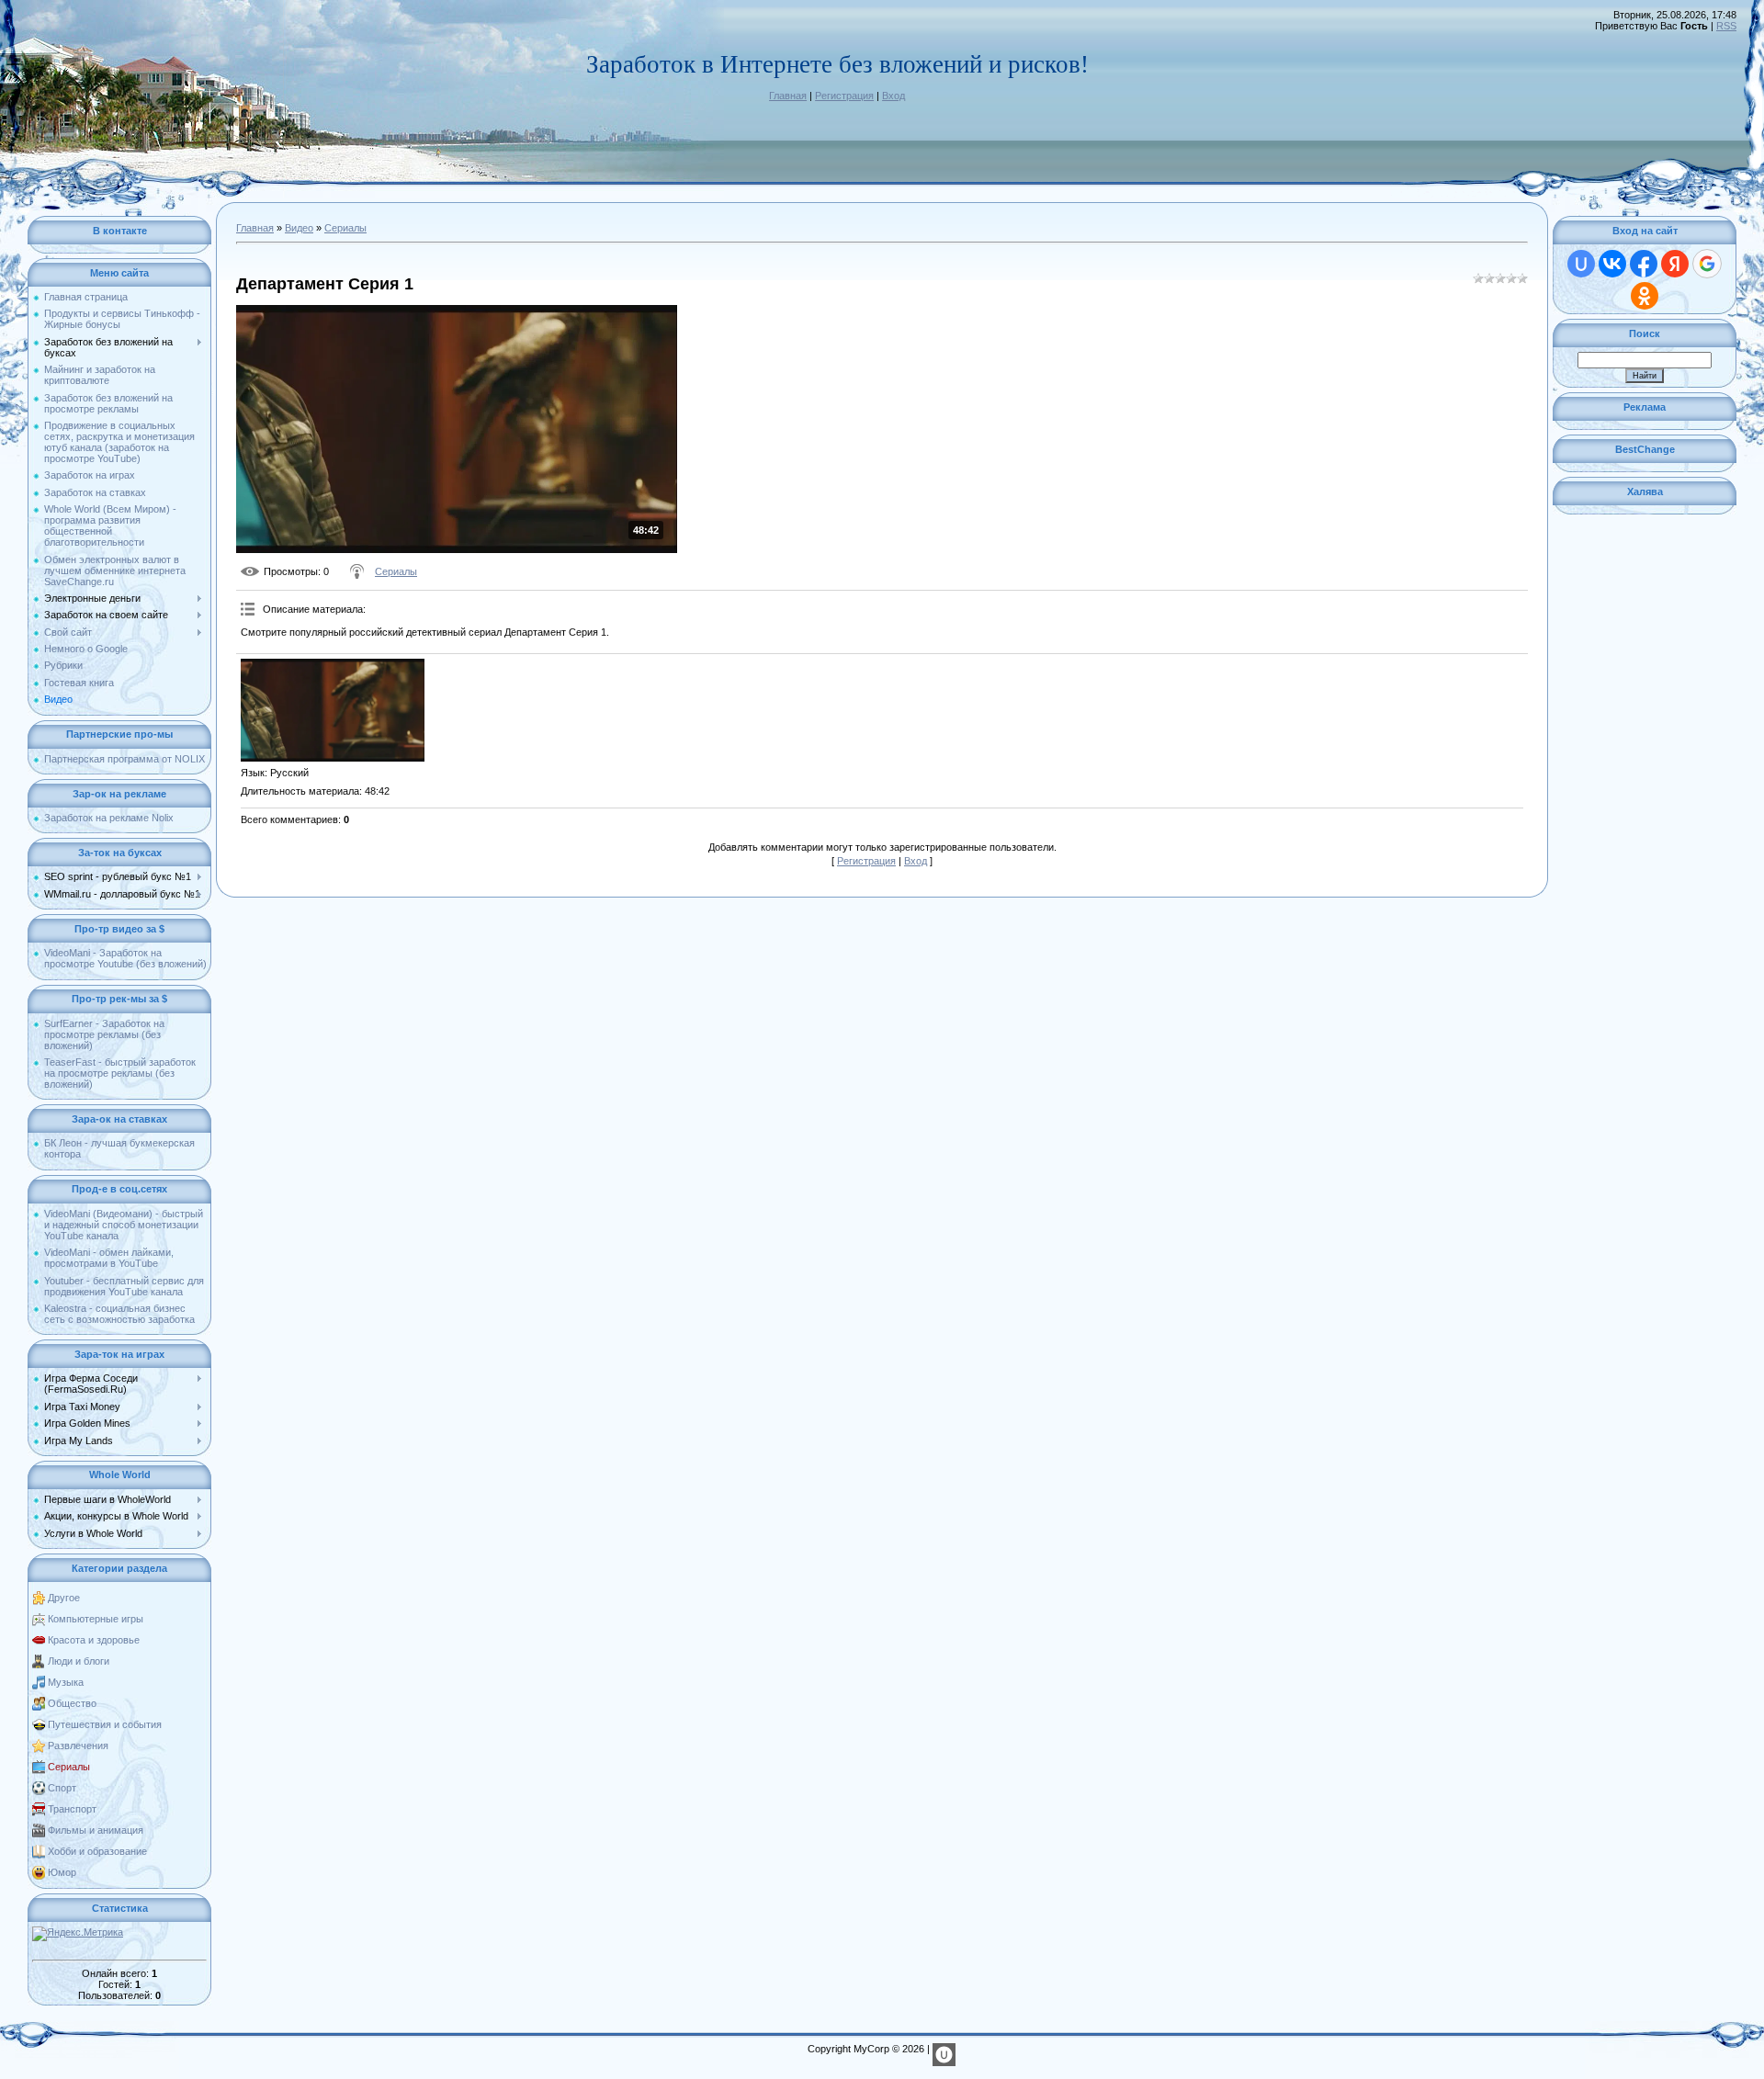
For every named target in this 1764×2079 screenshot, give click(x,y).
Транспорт (72, 1809)
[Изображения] (333, 710)
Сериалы (69, 1767)
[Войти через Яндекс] (1675, 264)
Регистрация (844, 96)
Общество (72, 1703)
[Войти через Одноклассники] (1645, 296)
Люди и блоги (79, 1661)
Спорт (62, 1788)
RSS (1726, 26)
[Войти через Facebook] (1644, 264)
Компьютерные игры (96, 1619)
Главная (788, 96)
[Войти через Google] (1707, 264)
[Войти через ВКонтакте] (1612, 264)
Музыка (66, 1682)
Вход (893, 96)
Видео (299, 228)
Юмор (62, 1872)
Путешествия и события (105, 1724)
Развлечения (78, 1746)
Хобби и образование (97, 1851)
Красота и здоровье (94, 1640)
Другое (64, 1598)
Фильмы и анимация (96, 1830)
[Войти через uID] (1581, 264)
